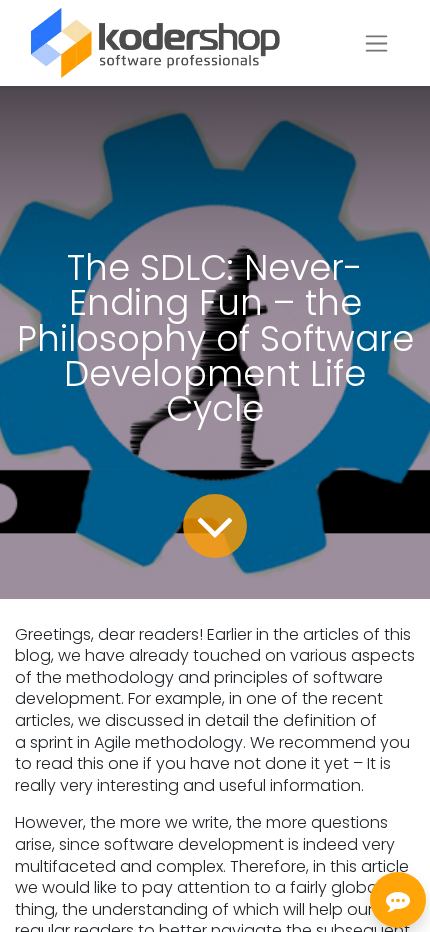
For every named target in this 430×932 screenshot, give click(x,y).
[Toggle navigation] (376, 43)
